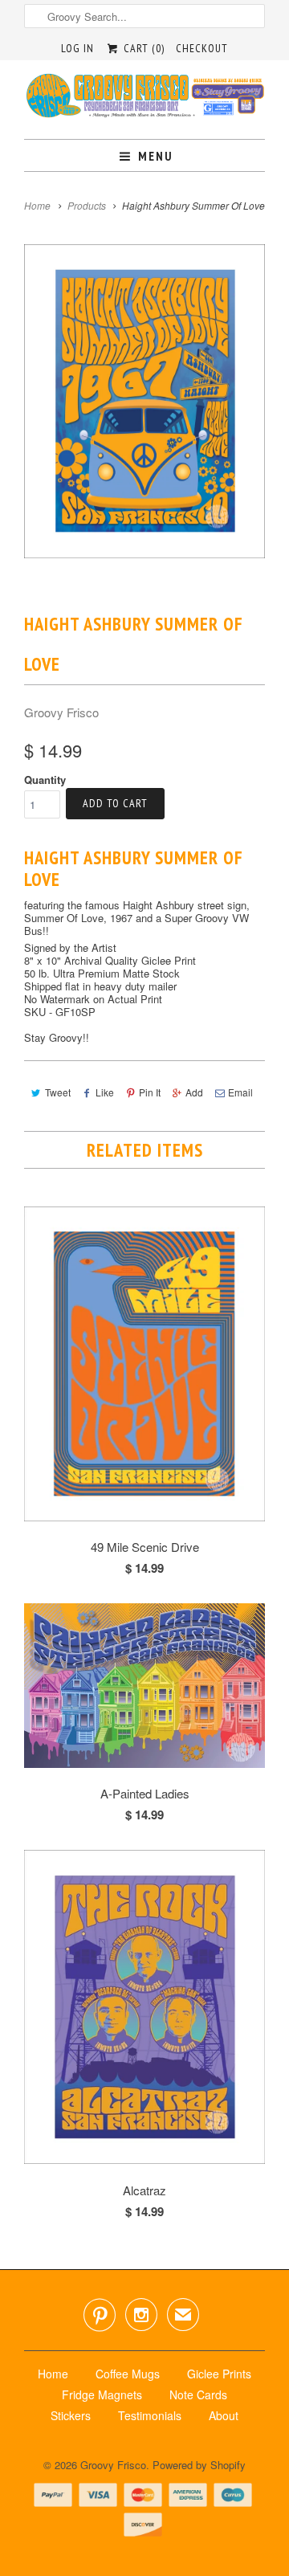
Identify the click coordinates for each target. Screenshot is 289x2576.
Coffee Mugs (128, 2374)
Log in (77, 48)
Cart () (142, 48)
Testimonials (150, 2415)
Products (87, 205)
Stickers (71, 2415)
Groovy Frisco (61, 712)
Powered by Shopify (199, 2465)
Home (53, 2374)
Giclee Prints (219, 2374)
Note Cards (198, 2394)
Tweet (58, 1092)
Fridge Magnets (102, 2394)
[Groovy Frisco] (144, 100)
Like (105, 1092)
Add (194, 1092)
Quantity (45, 780)
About (224, 2415)
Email (240, 1092)
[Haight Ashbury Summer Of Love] (144, 401)
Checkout (202, 48)
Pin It (150, 1092)
